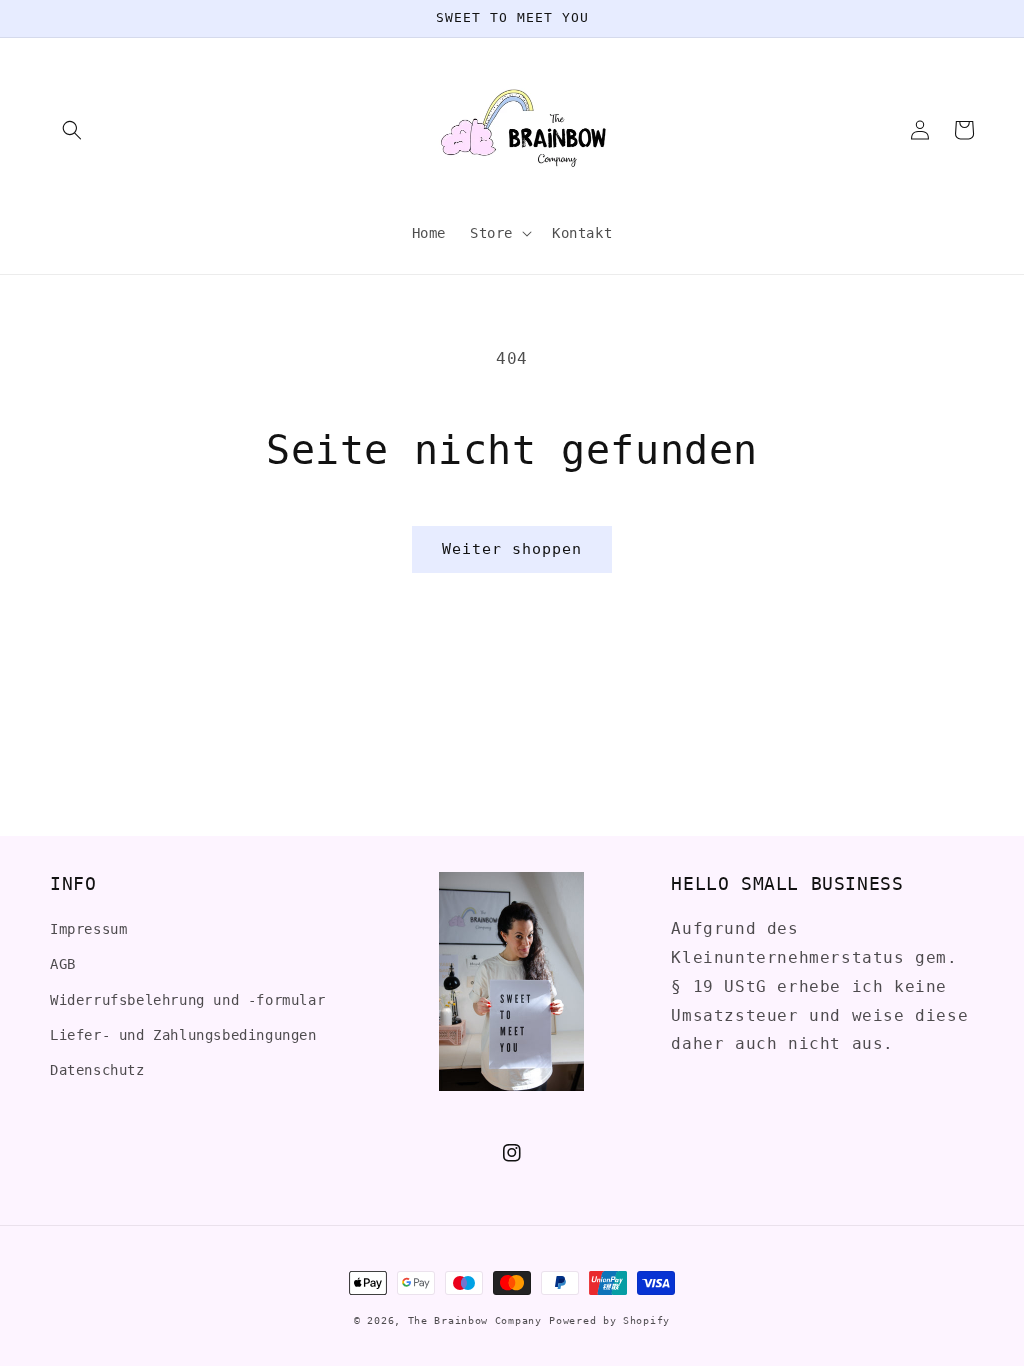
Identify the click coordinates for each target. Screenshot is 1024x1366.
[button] (72, 130)
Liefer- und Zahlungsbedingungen (183, 1035)
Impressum (88, 929)
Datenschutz (97, 1070)
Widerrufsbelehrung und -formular (187, 1000)
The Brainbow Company (475, 1320)
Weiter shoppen (512, 549)
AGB (63, 964)
